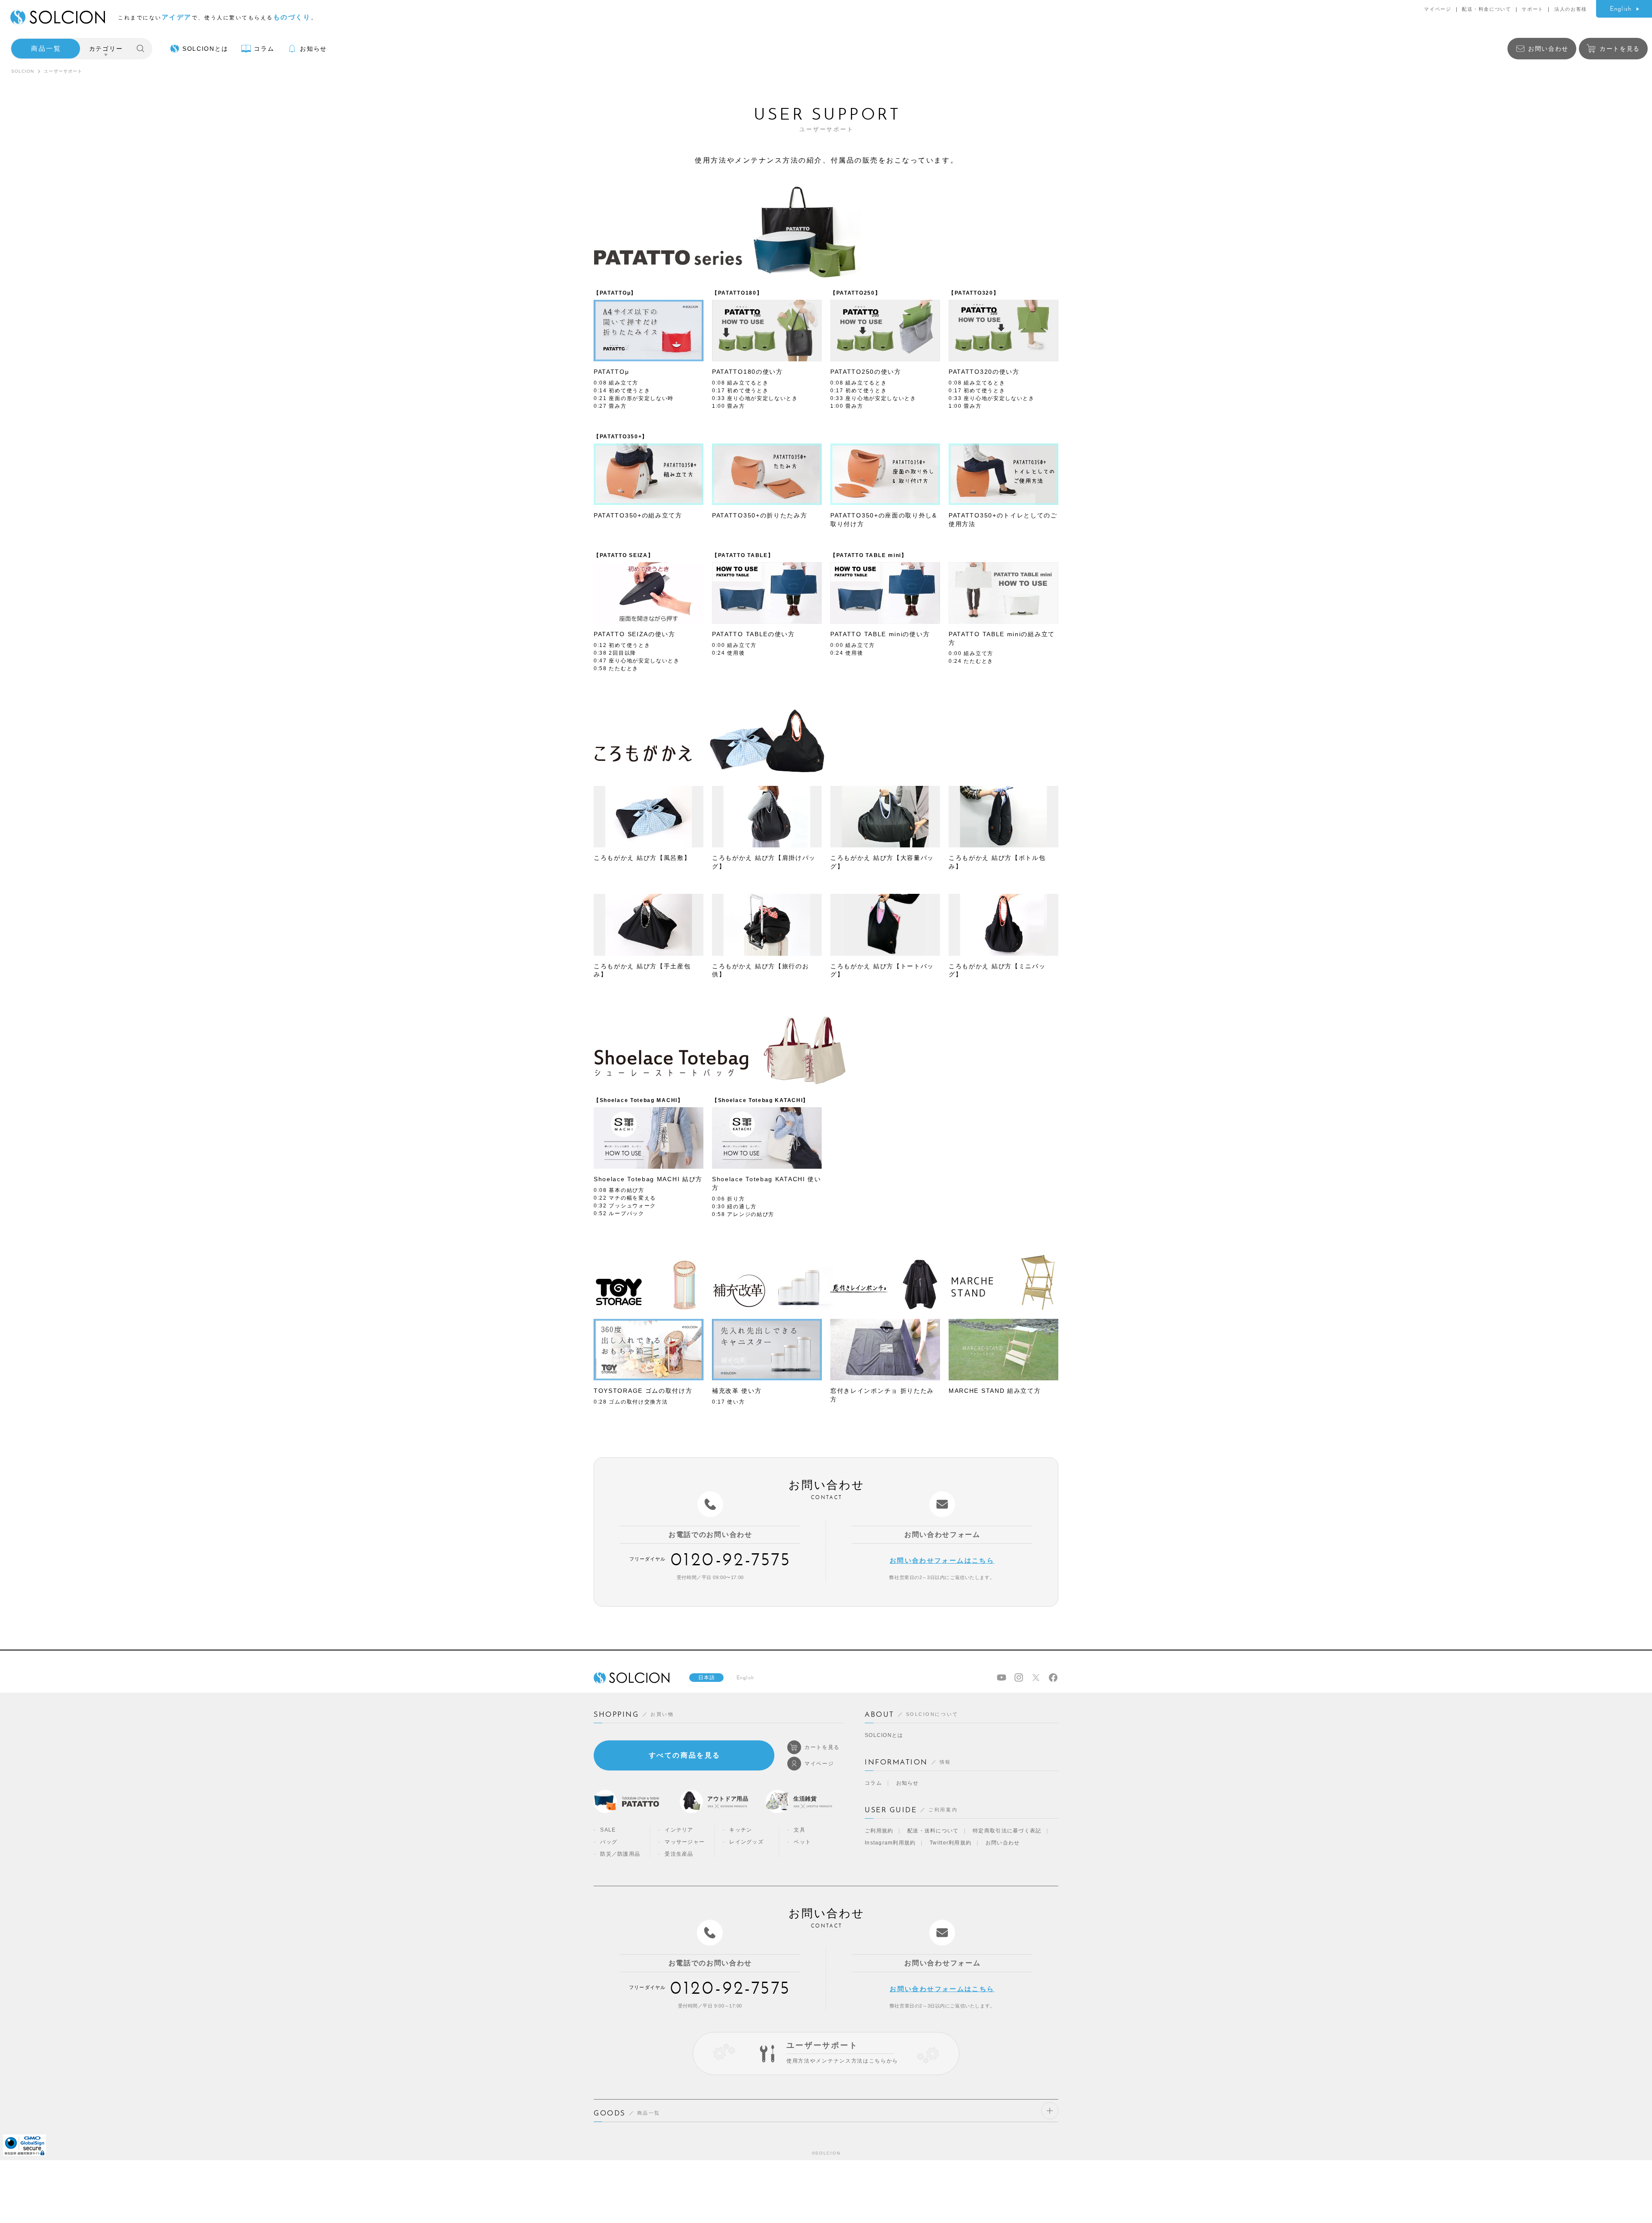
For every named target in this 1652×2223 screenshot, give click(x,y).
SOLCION (23, 71)
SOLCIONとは (884, 1735)
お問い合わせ (1003, 1843)
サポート (1533, 9)
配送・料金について (1486, 9)
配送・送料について (933, 1831)
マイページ (1438, 9)
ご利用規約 (879, 1831)
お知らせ (908, 1783)
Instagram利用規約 (890, 1843)
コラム (873, 1783)
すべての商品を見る (685, 1755)
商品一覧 (46, 48)
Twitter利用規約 (951, 1843)
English (1621, 9)
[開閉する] (1050, 2111)
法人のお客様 (1571, 9)
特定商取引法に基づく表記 (1007, 1831)
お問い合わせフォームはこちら (942, 1560)
